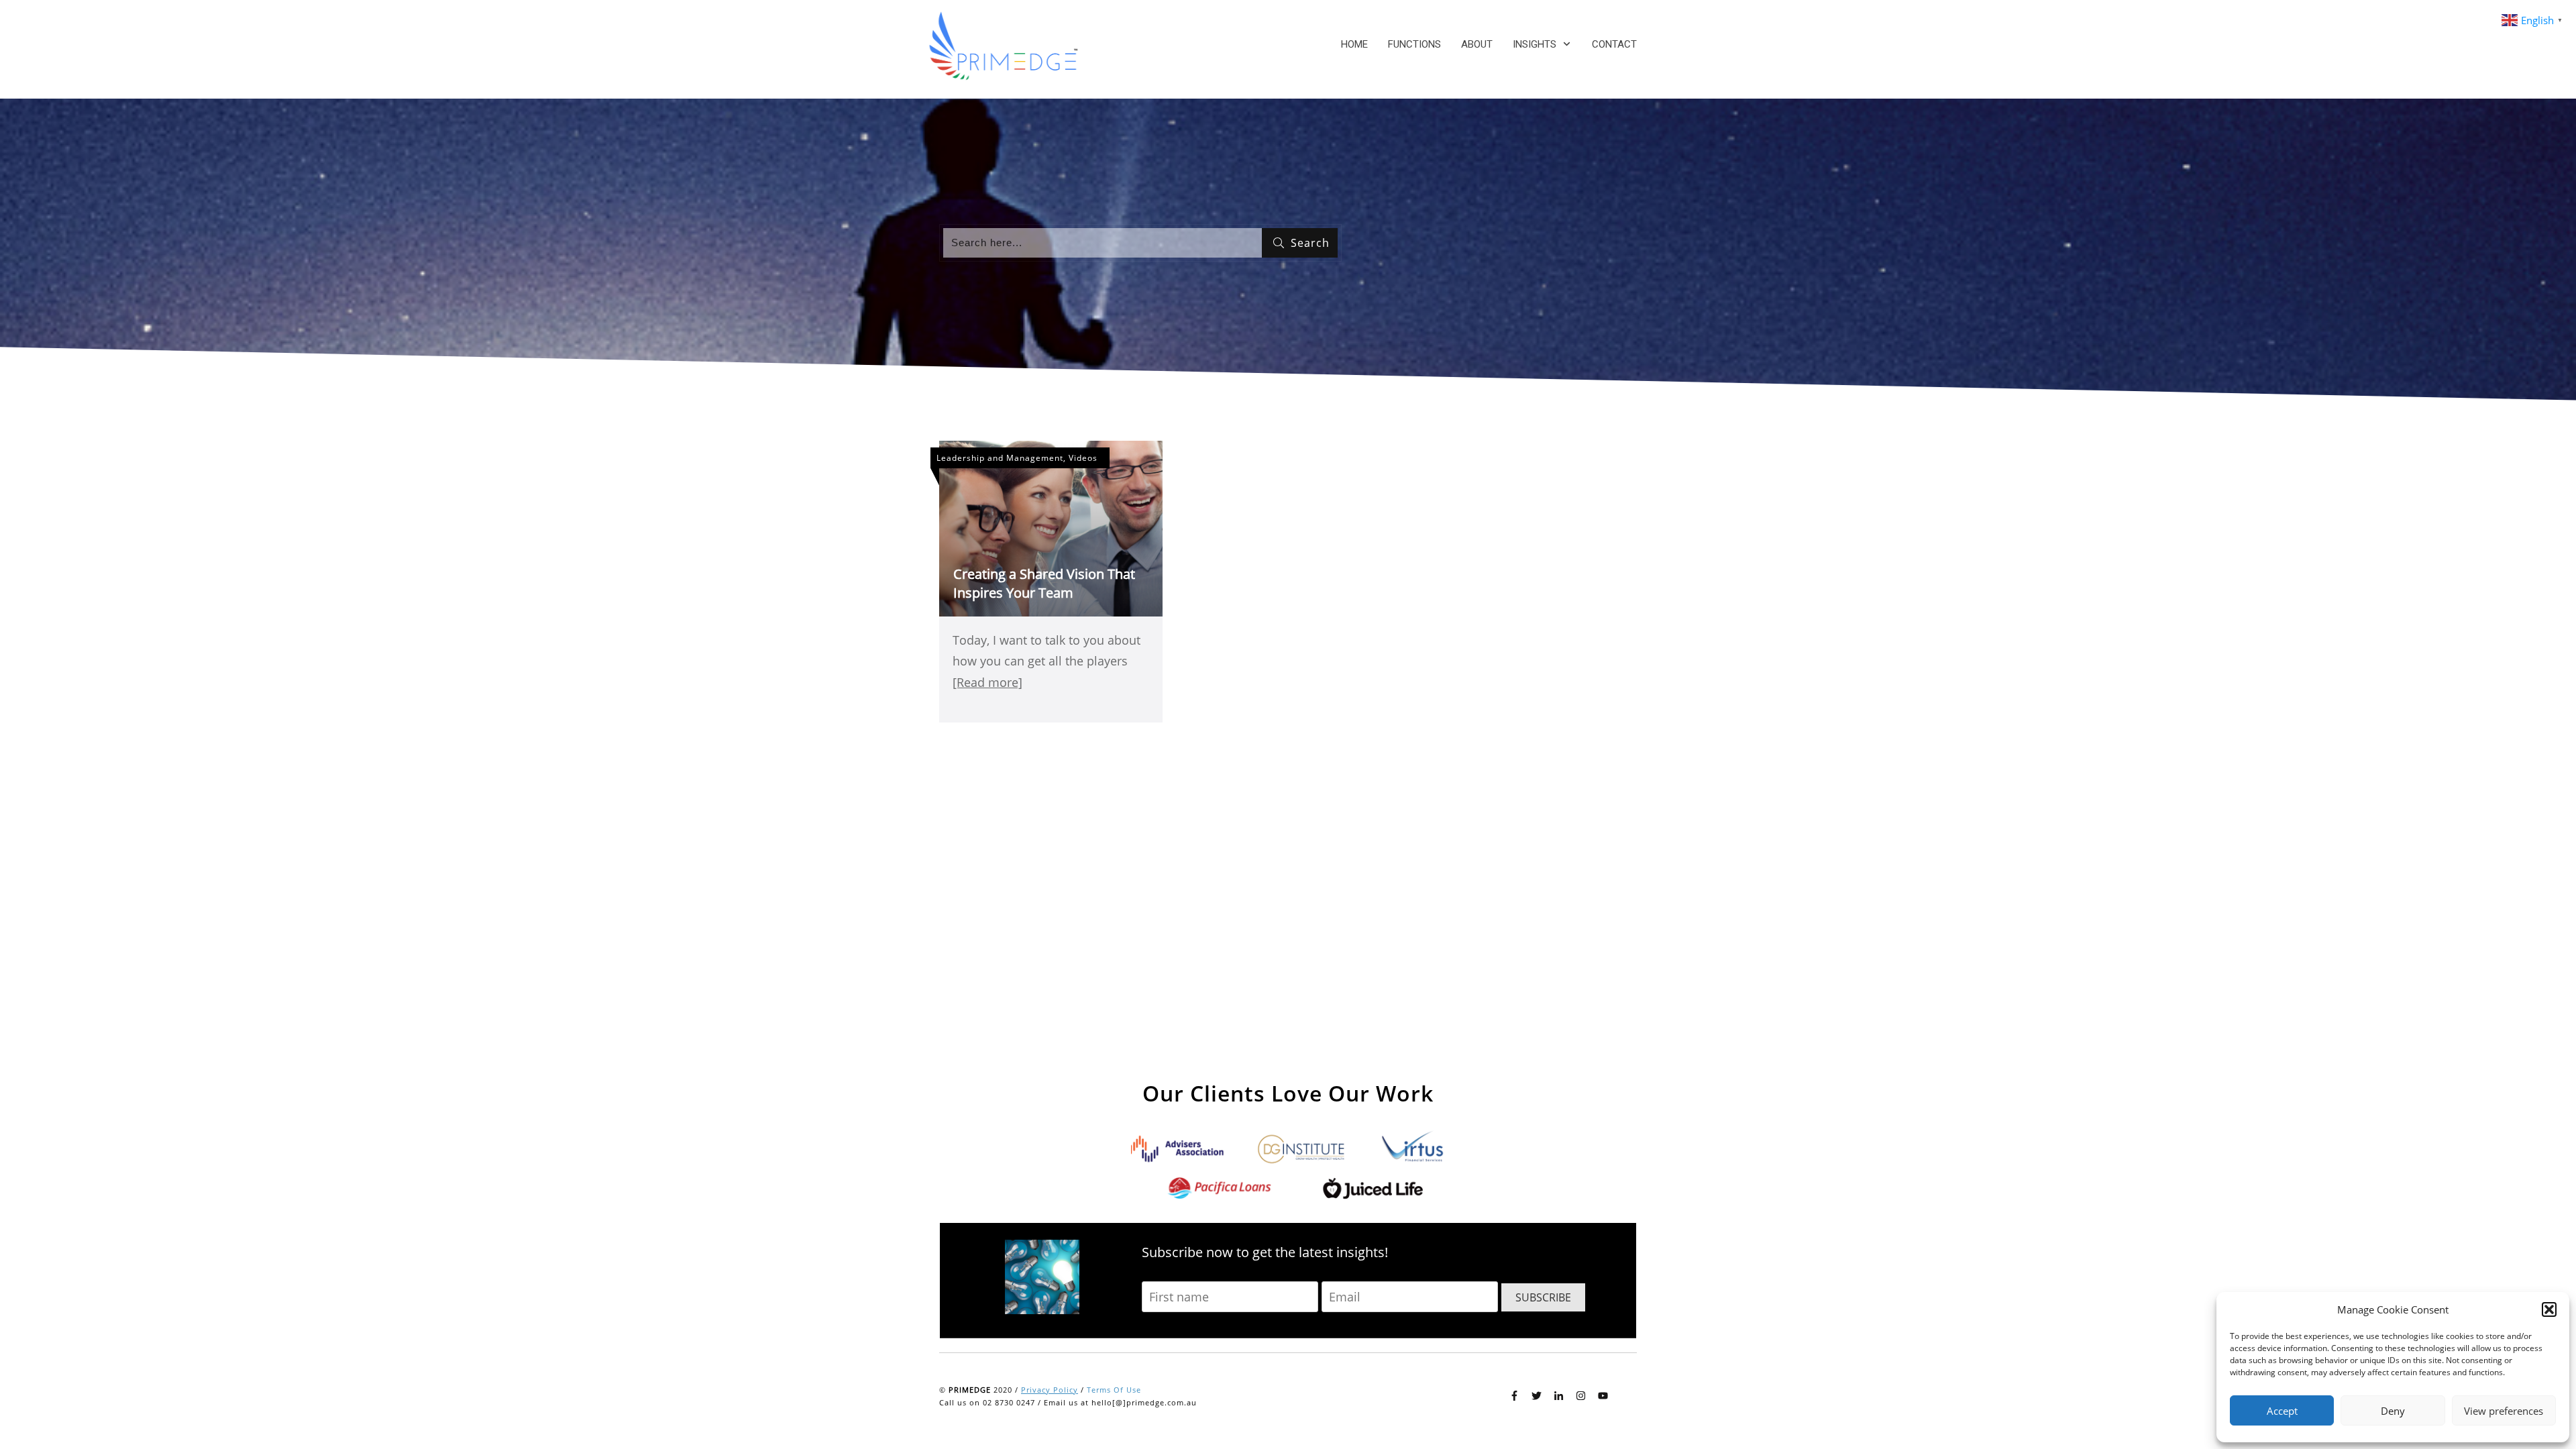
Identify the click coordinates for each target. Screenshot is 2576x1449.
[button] (2549, 1309)
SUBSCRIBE (1543, 1297)
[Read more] (987, 682)
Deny (2393, 1411)
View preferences (2504, 1411)
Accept (2282, 1411)
